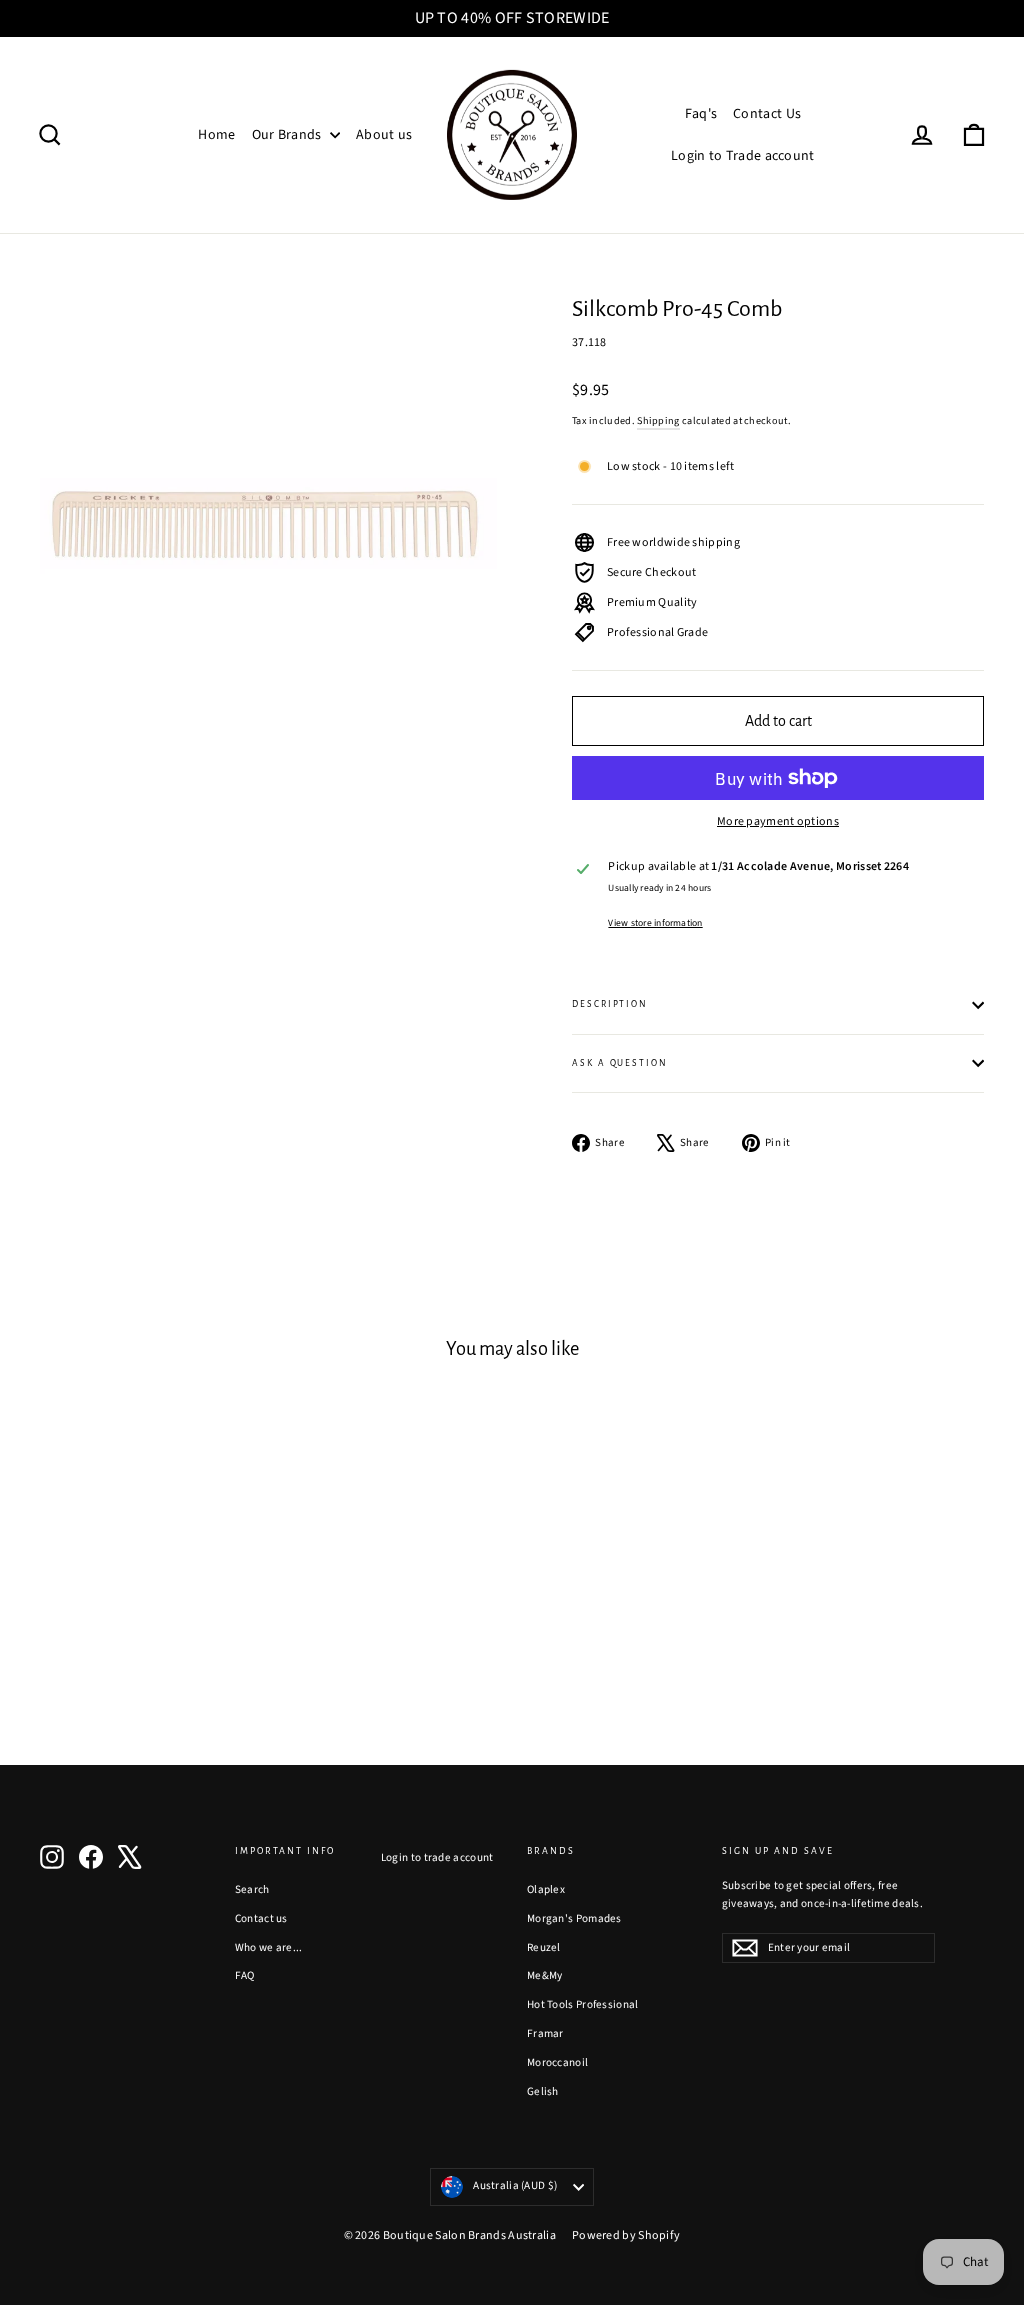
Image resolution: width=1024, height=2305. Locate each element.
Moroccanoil (557, 2062)
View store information (655, 923)
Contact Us (767, 114)
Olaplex (546, 1889)
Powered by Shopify (626, 2235)
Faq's (701, 114)
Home (216, 135)
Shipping (658, 421)
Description (610, 1004)
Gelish (543, 2091)
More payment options (778, 821)
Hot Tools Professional (583, 2004)
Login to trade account (437, 1857)
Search (252, 1889)
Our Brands (288, 135)
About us (384, 135)
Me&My (545, 1975)
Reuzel (544, 1947)
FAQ (245, 1975)
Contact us (261, 1918)
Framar (545, 2033)
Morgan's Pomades (574, 1918)
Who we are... (269, 1947)
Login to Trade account (743, 156)
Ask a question (620, 1063)
